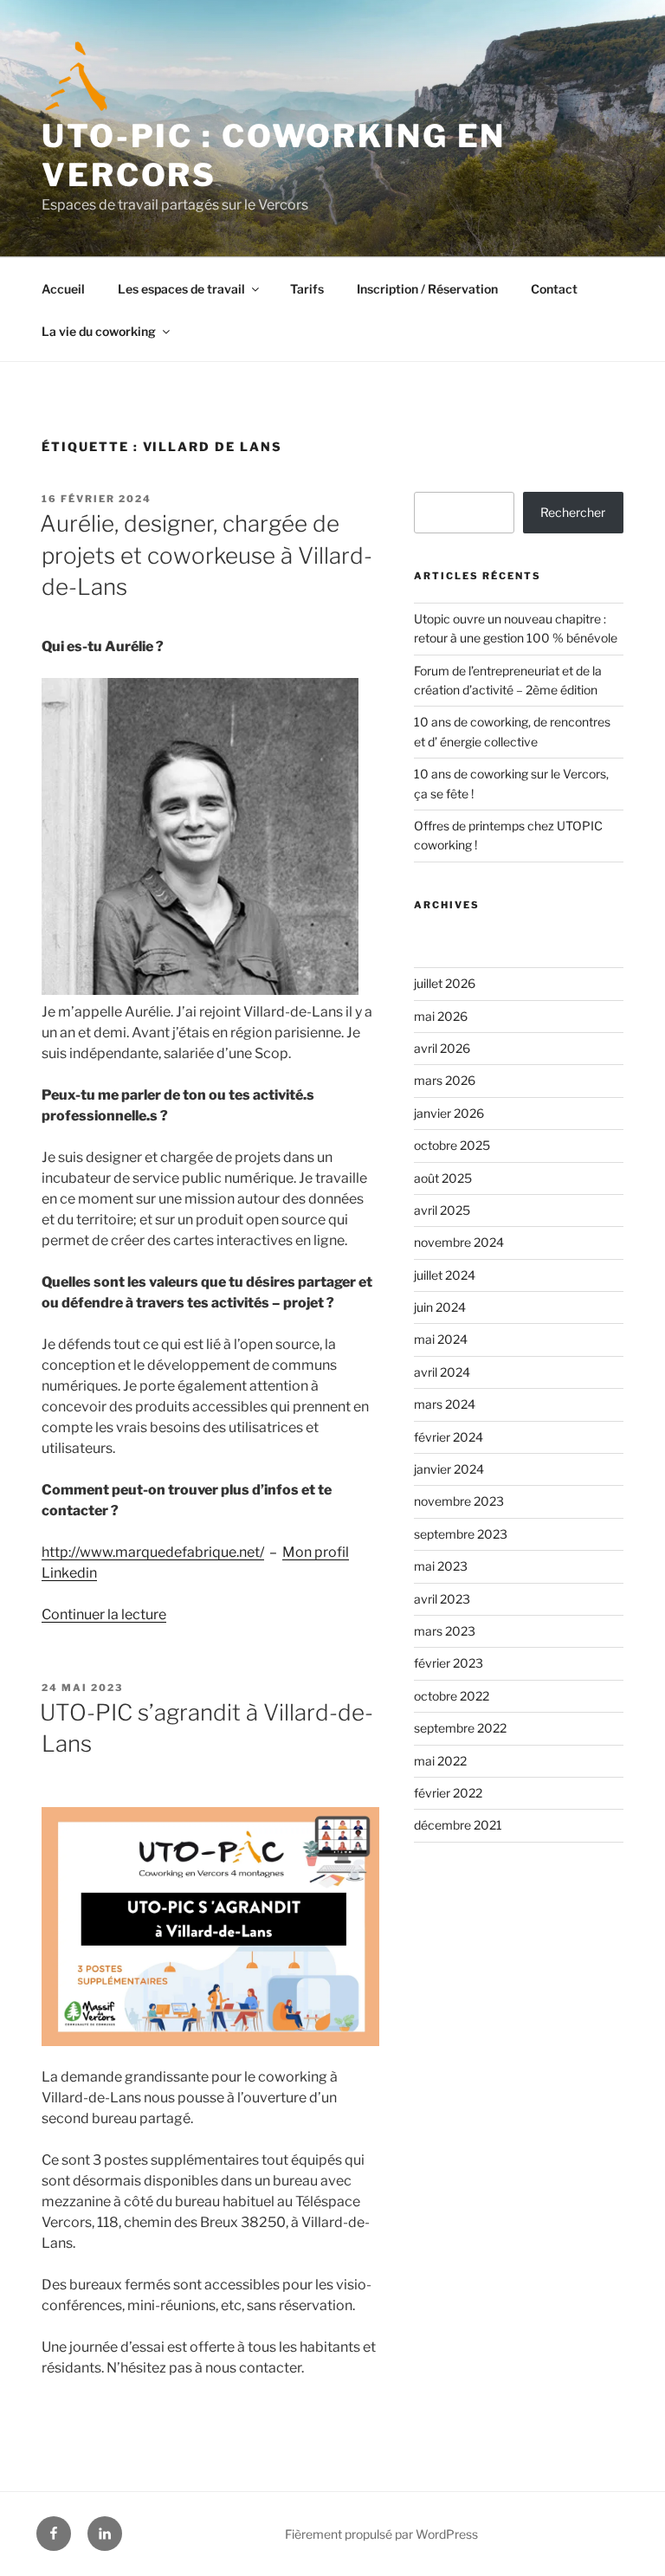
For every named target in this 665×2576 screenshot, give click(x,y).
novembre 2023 (459, 1501)
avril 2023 (442, 1599)
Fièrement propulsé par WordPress (381, 2534)
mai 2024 (441, 1339)
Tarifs (307, 289)
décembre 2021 (458, 1825)
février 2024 (449, 1437)
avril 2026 (442, 1048)
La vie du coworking (99, 331)
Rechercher (573, 512)
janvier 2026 (449, 1113)
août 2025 (443, 1178)
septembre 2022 (460, 1728)
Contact (554, 289)
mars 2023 (445, 1631)
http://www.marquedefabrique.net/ (153, 1552)
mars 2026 (445, 1080)
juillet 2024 (445, 1275)
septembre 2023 (461, 1534)
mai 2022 (440, 1761)
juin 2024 (440, 1307)
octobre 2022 (452, 1696)
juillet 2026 (445, 983)
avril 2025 (442, 1210)
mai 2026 (441, 1016)
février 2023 (449, 1663)
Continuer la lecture (104, 1614)
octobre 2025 (452, 1145)
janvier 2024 (449, 1469)
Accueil (63, 289)
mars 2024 (445, 1404)
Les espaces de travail (181, 289)
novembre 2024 (459, 1242)
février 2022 (448, 1793)
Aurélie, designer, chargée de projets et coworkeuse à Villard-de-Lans (206, 555)
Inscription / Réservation (427, 289)
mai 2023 (441, 1566)
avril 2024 (442, 1372)
